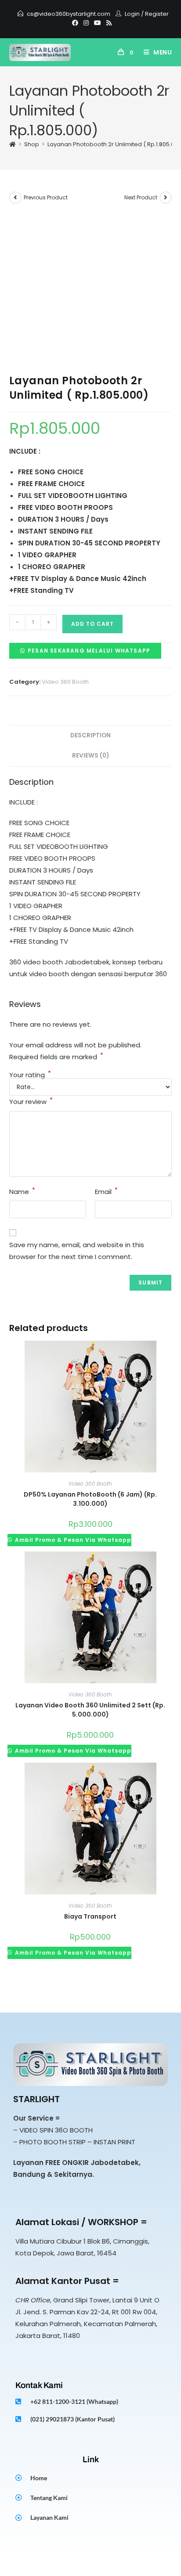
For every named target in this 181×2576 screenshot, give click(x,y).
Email (106, 1191)
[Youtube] (98, 23)
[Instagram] (86, 23)
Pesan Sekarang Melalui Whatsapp (89, 651)
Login (132, 14)
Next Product (141, 197)
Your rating (30, 1075)
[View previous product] (15, 198)
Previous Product (46, 197)
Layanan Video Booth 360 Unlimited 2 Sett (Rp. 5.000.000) (90, 1710)
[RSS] (108, 23)
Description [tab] (90, 735)
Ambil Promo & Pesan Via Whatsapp (72, 1540)
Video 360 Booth (65, 682)
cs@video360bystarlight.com (69, 14)
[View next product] (166, 198)
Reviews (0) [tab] (90, 756)
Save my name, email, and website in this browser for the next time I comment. (77, 1251)
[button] (85, 650)
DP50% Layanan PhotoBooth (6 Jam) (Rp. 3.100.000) (90, 1499)
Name (22, 1191)
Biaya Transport (90, 1916)
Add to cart (92, 624)
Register (157, 14)
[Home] (13, 144)
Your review (31, 1101)
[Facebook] (75, 23)
